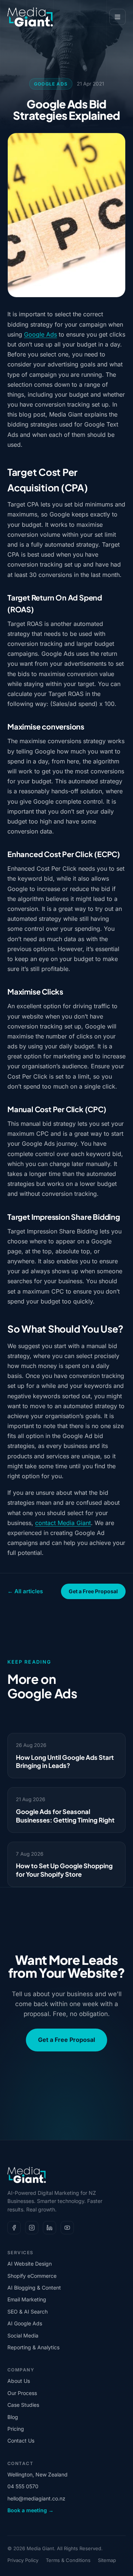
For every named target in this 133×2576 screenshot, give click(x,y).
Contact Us (21, 2441)
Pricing (16, 2429)
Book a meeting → (30, 2510)
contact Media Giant (63, 1523)
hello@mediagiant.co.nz (36, 2498)
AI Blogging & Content (34, 2288)
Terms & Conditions (68, 2560)
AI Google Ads (25, 2323)
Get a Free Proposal (93, 1591)
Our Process (22, 2393)
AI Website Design (30, 2264)
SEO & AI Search (28, 2312)
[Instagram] (32, 2228)
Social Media (23, 2335)
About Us (19, 2381)
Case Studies (23, 2405)
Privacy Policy (23, 2560)
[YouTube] (67, 2228)
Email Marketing (27, 2299)
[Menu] (117, 17)
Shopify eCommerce (32, 2276)
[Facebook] (14, 2228)
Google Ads (51, 84)
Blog (13, 2417)
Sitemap (107, 2560)
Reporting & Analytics (33, 2347)
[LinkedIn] (50, 2228)
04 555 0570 (23, 2486)
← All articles (25, 1591)
